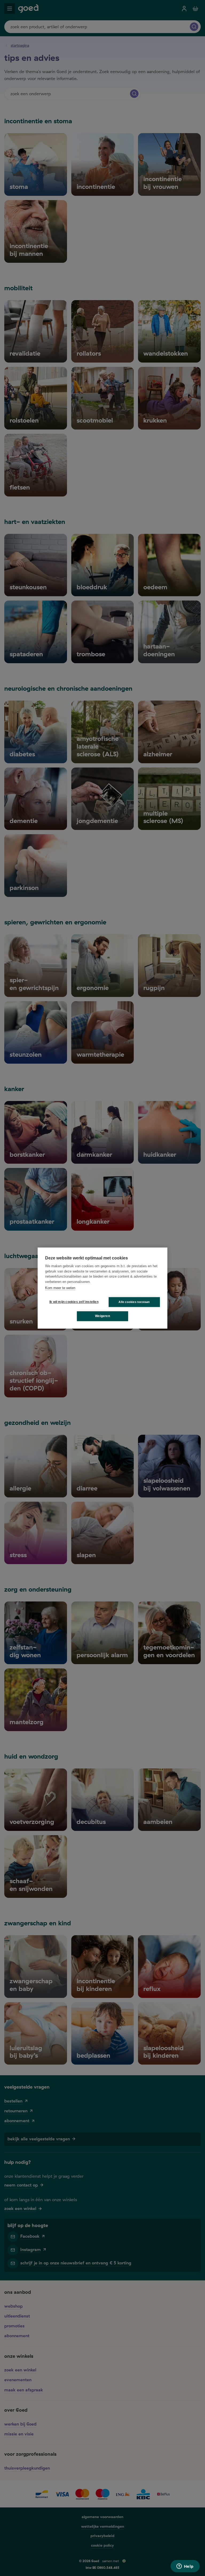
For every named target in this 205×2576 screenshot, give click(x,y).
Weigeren (102, 1316)
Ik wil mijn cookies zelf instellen (73, 1302)
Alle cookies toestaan (134, 1302)
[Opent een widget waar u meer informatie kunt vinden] (185, 2567)
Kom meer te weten (60, 1288)
